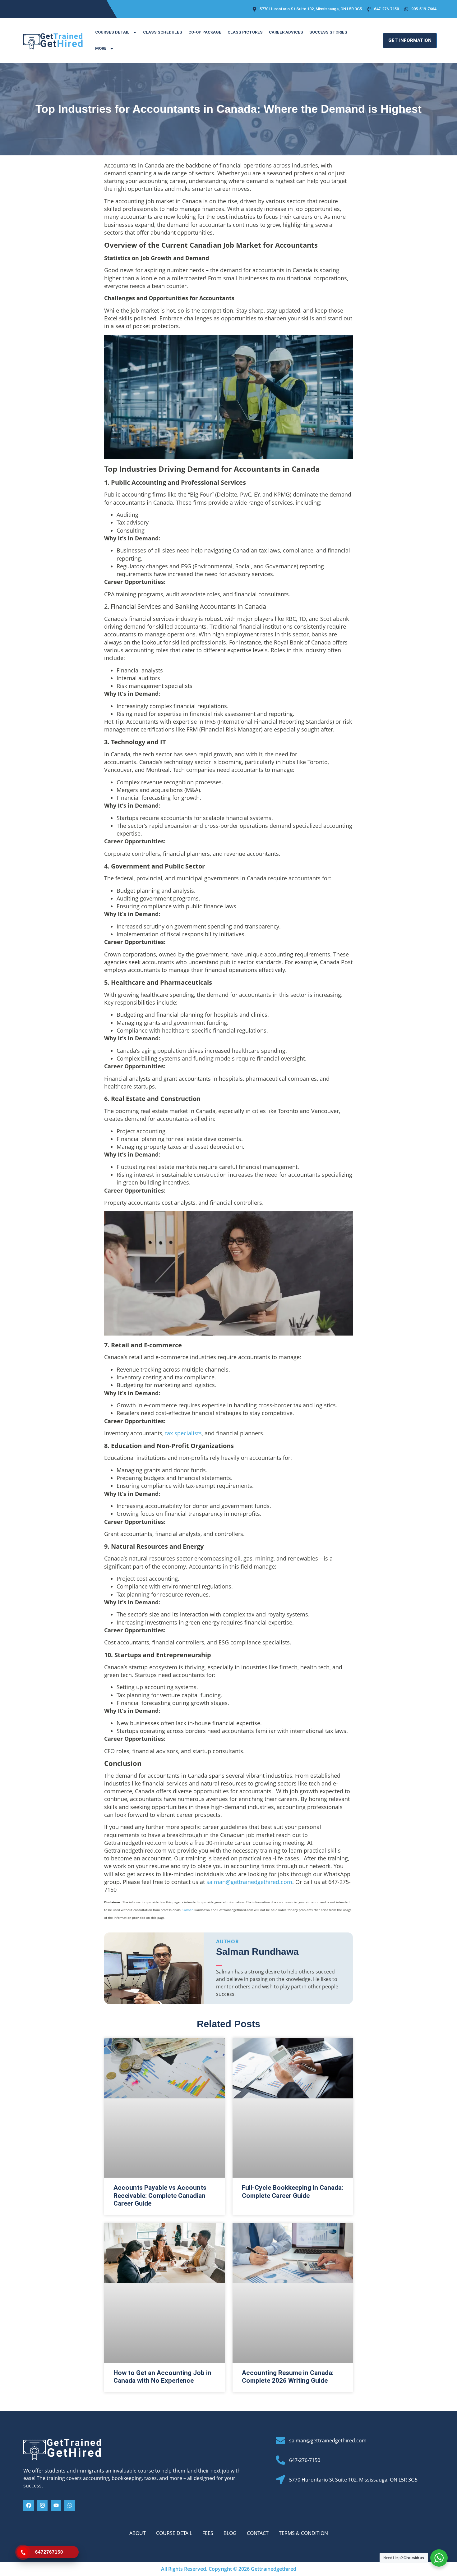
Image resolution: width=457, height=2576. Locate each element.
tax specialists (183, 1433)
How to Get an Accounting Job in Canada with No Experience (162, 2377)
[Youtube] (56, 2505)
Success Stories (328, 32)
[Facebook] (29, 2505)
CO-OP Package (205, 32)
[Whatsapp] (70, 2505)
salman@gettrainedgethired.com (249, 1882)
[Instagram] (42, 2505)
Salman (188, 1910)
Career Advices (286, 32)
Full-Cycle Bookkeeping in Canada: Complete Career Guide (293, 2191)
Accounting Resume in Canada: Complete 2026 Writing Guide (288, 2377)
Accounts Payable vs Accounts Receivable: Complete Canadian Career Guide (160, 2195)
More (101, 48)
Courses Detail (112, 32)
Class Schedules (163, 32)
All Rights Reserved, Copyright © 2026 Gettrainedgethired (229, 2569)
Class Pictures (245, 32)
